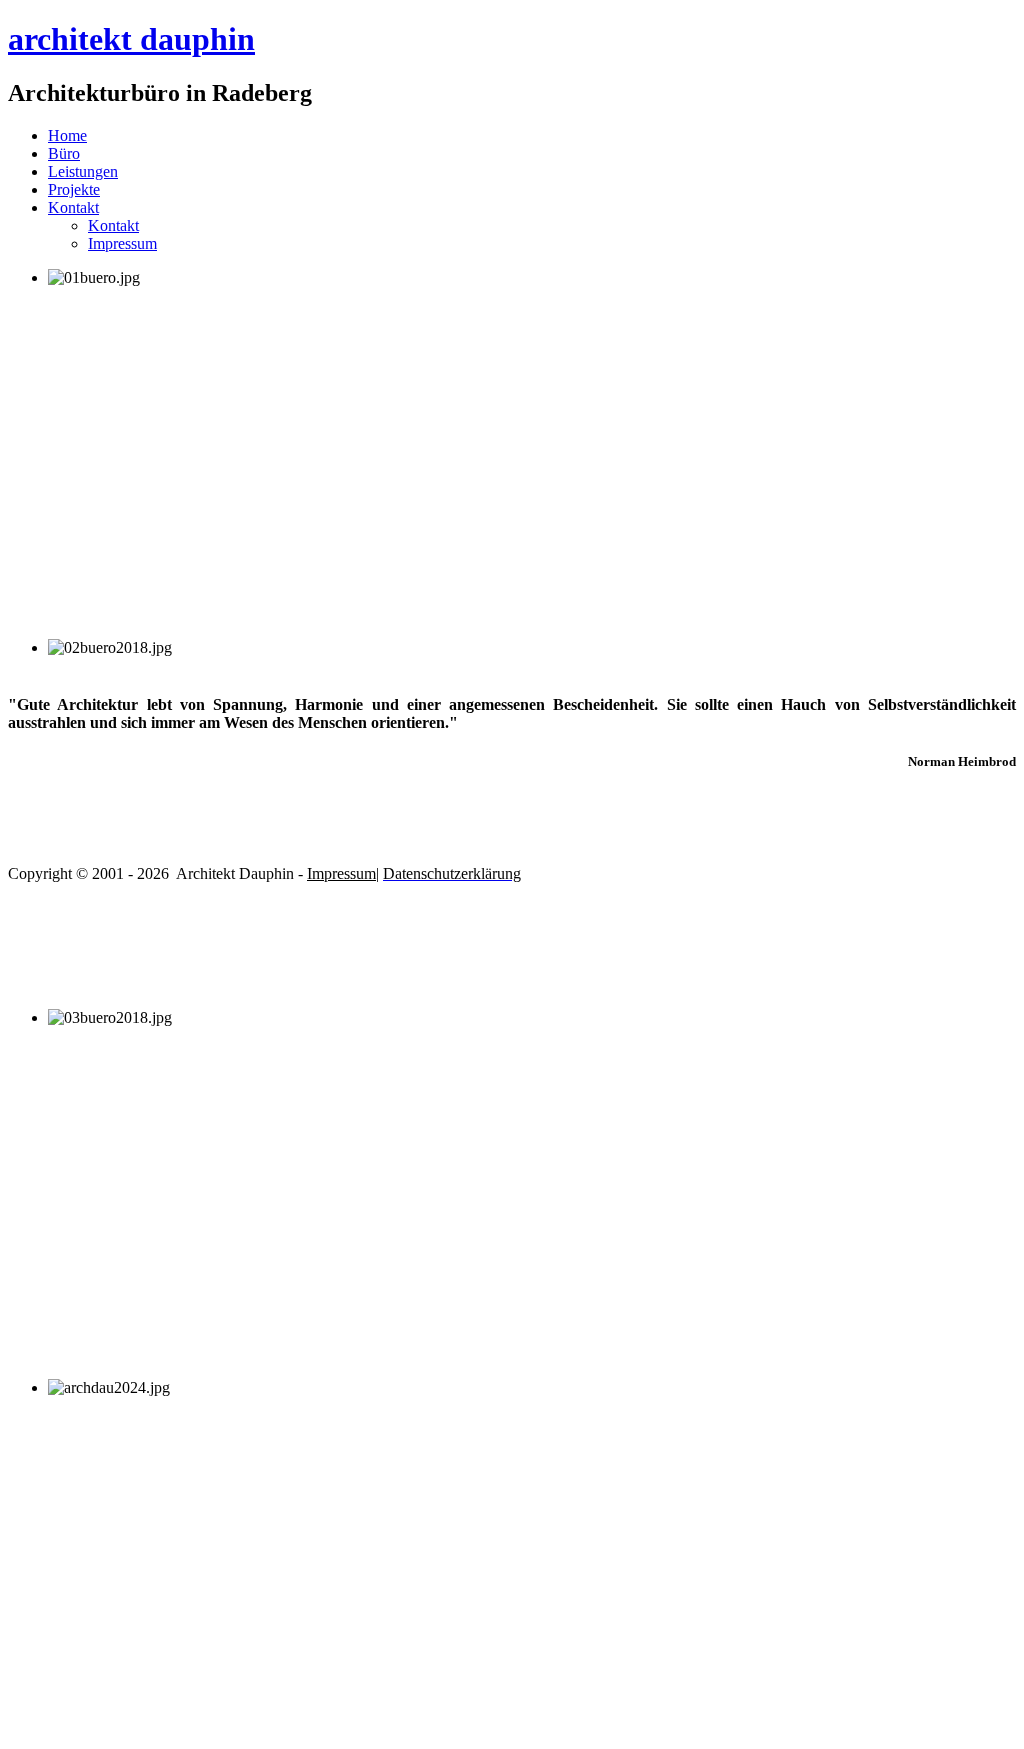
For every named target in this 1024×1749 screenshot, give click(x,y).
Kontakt (73, 207)
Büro (64, 153)
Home (67, 135)
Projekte (74, 189)
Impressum (122, 243)
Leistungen (83, 171)
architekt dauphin (131, 39)
